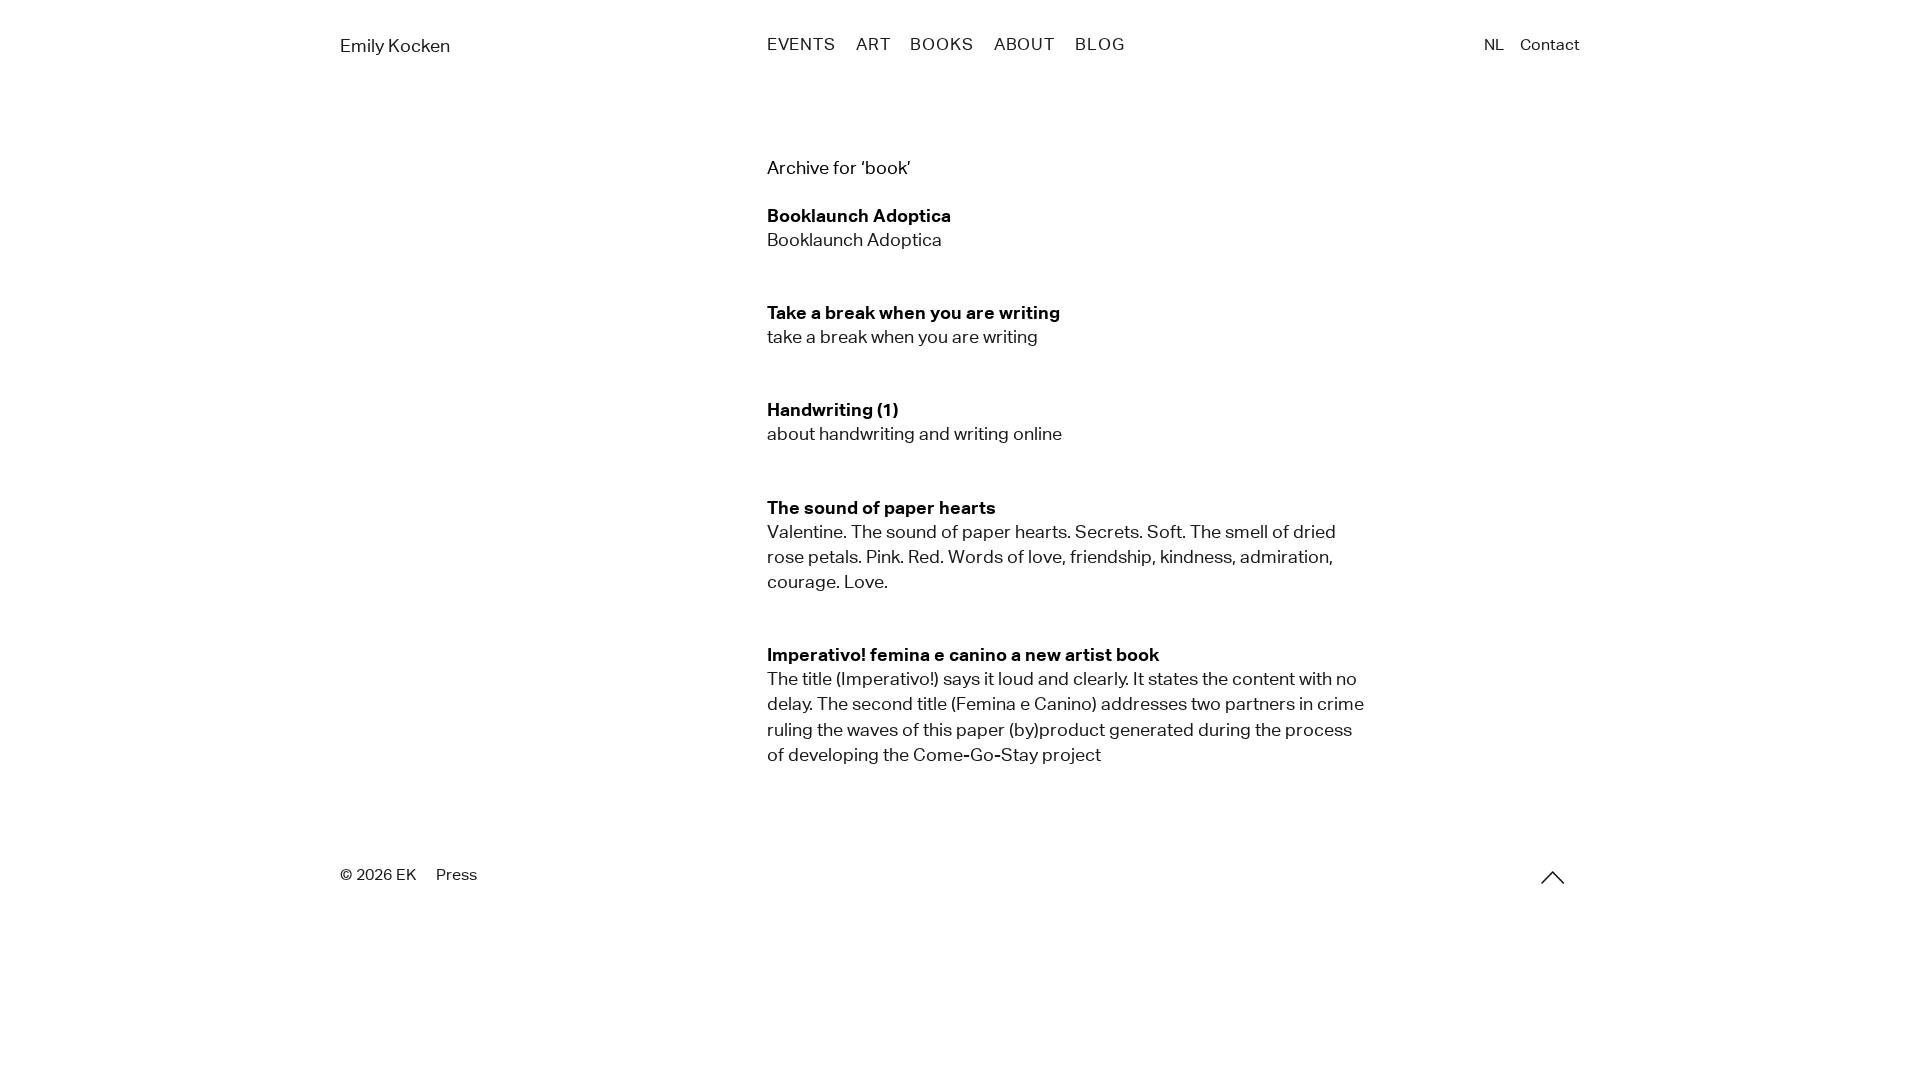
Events (801, 44)
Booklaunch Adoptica (854, 240)
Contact (1550, 44)
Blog (1099, 44)
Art (873, 44)
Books (941, 44)
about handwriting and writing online (914, 434)
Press (456, 874)
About (1024, 44)
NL (1494, 44)
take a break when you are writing (902, 337)
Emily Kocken (395, 46)
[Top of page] (1553, 877)
